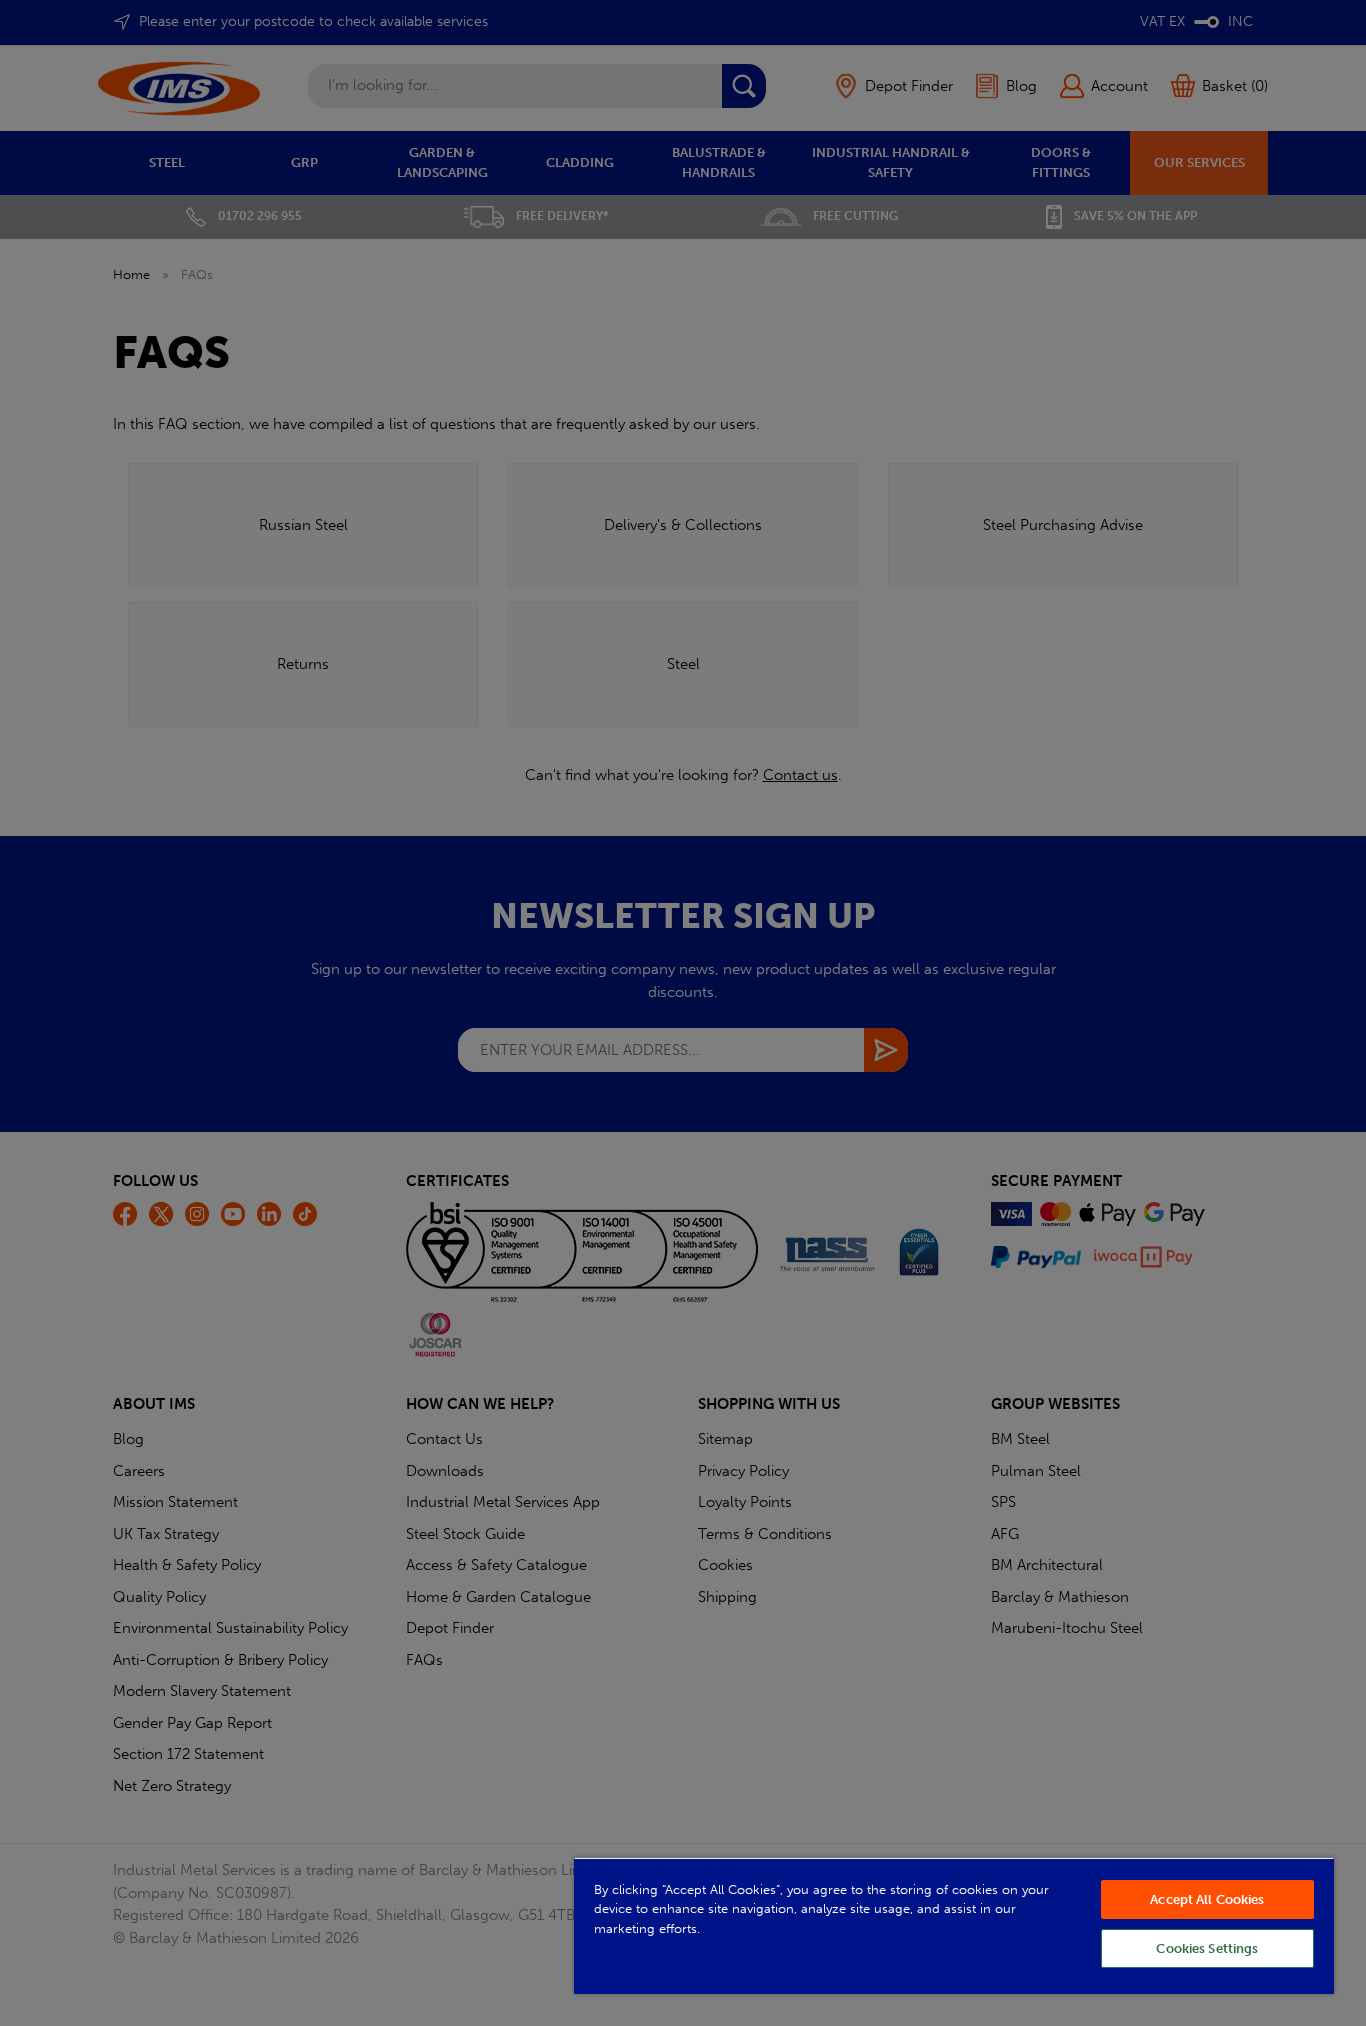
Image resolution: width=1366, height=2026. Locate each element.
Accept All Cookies (1207, 1899)
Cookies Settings (1207, 1948)
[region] (954, 1925)
